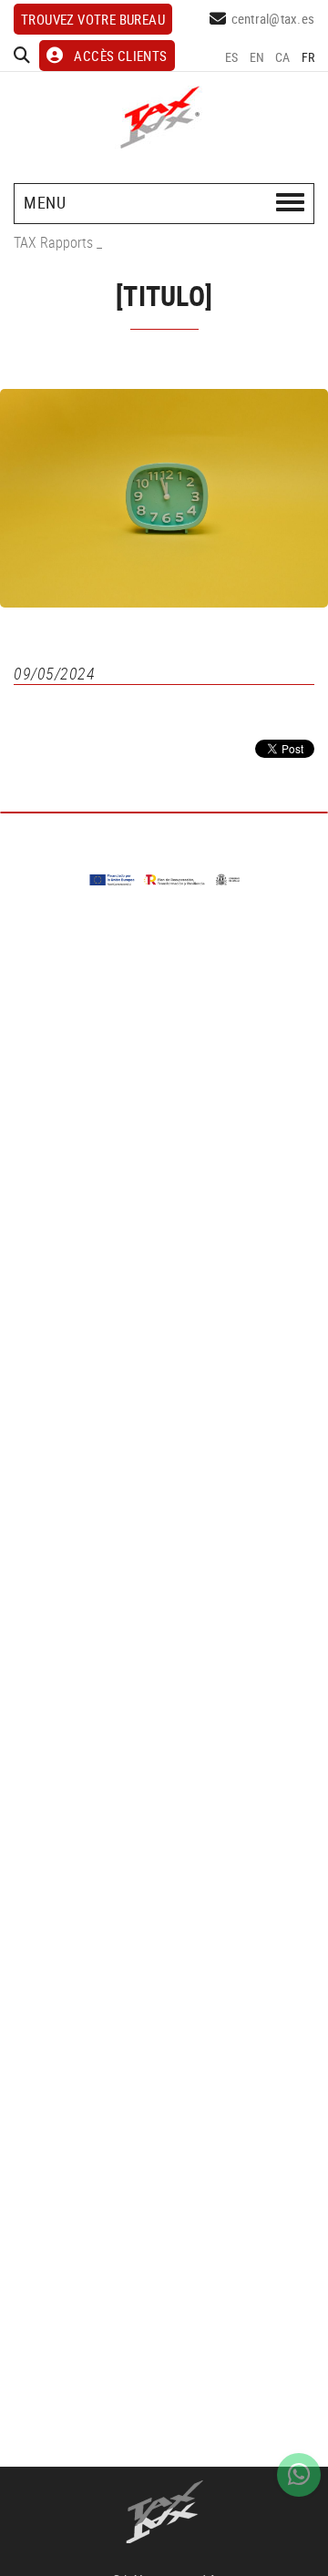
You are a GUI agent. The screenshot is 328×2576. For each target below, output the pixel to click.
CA (283, 57)
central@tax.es (273, 18)
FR (308, 57)
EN (257, 57)
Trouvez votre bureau (93, 19)
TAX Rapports (53, 242)
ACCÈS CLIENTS (120, 56)
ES (232, 57)
